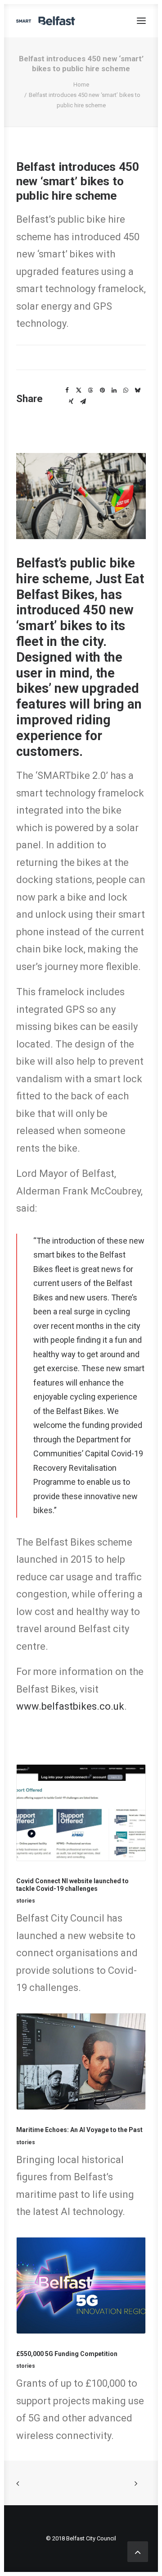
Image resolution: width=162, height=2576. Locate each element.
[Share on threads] (90, 390)
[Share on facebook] (67, 390)
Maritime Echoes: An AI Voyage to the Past (79, 2130)
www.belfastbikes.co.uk (70, 1706)
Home (81, 85)
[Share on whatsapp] (126, 390)
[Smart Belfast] (46, 21)
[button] (141, 21)
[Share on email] (83, 402)
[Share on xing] (71, 402)
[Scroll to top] (138, 2551)
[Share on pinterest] (102, 390)
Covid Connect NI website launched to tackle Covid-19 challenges (72, 1885)
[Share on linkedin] (114, 390)
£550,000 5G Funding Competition (67, 2354)
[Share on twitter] (79, 390)
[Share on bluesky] (137, 390)
